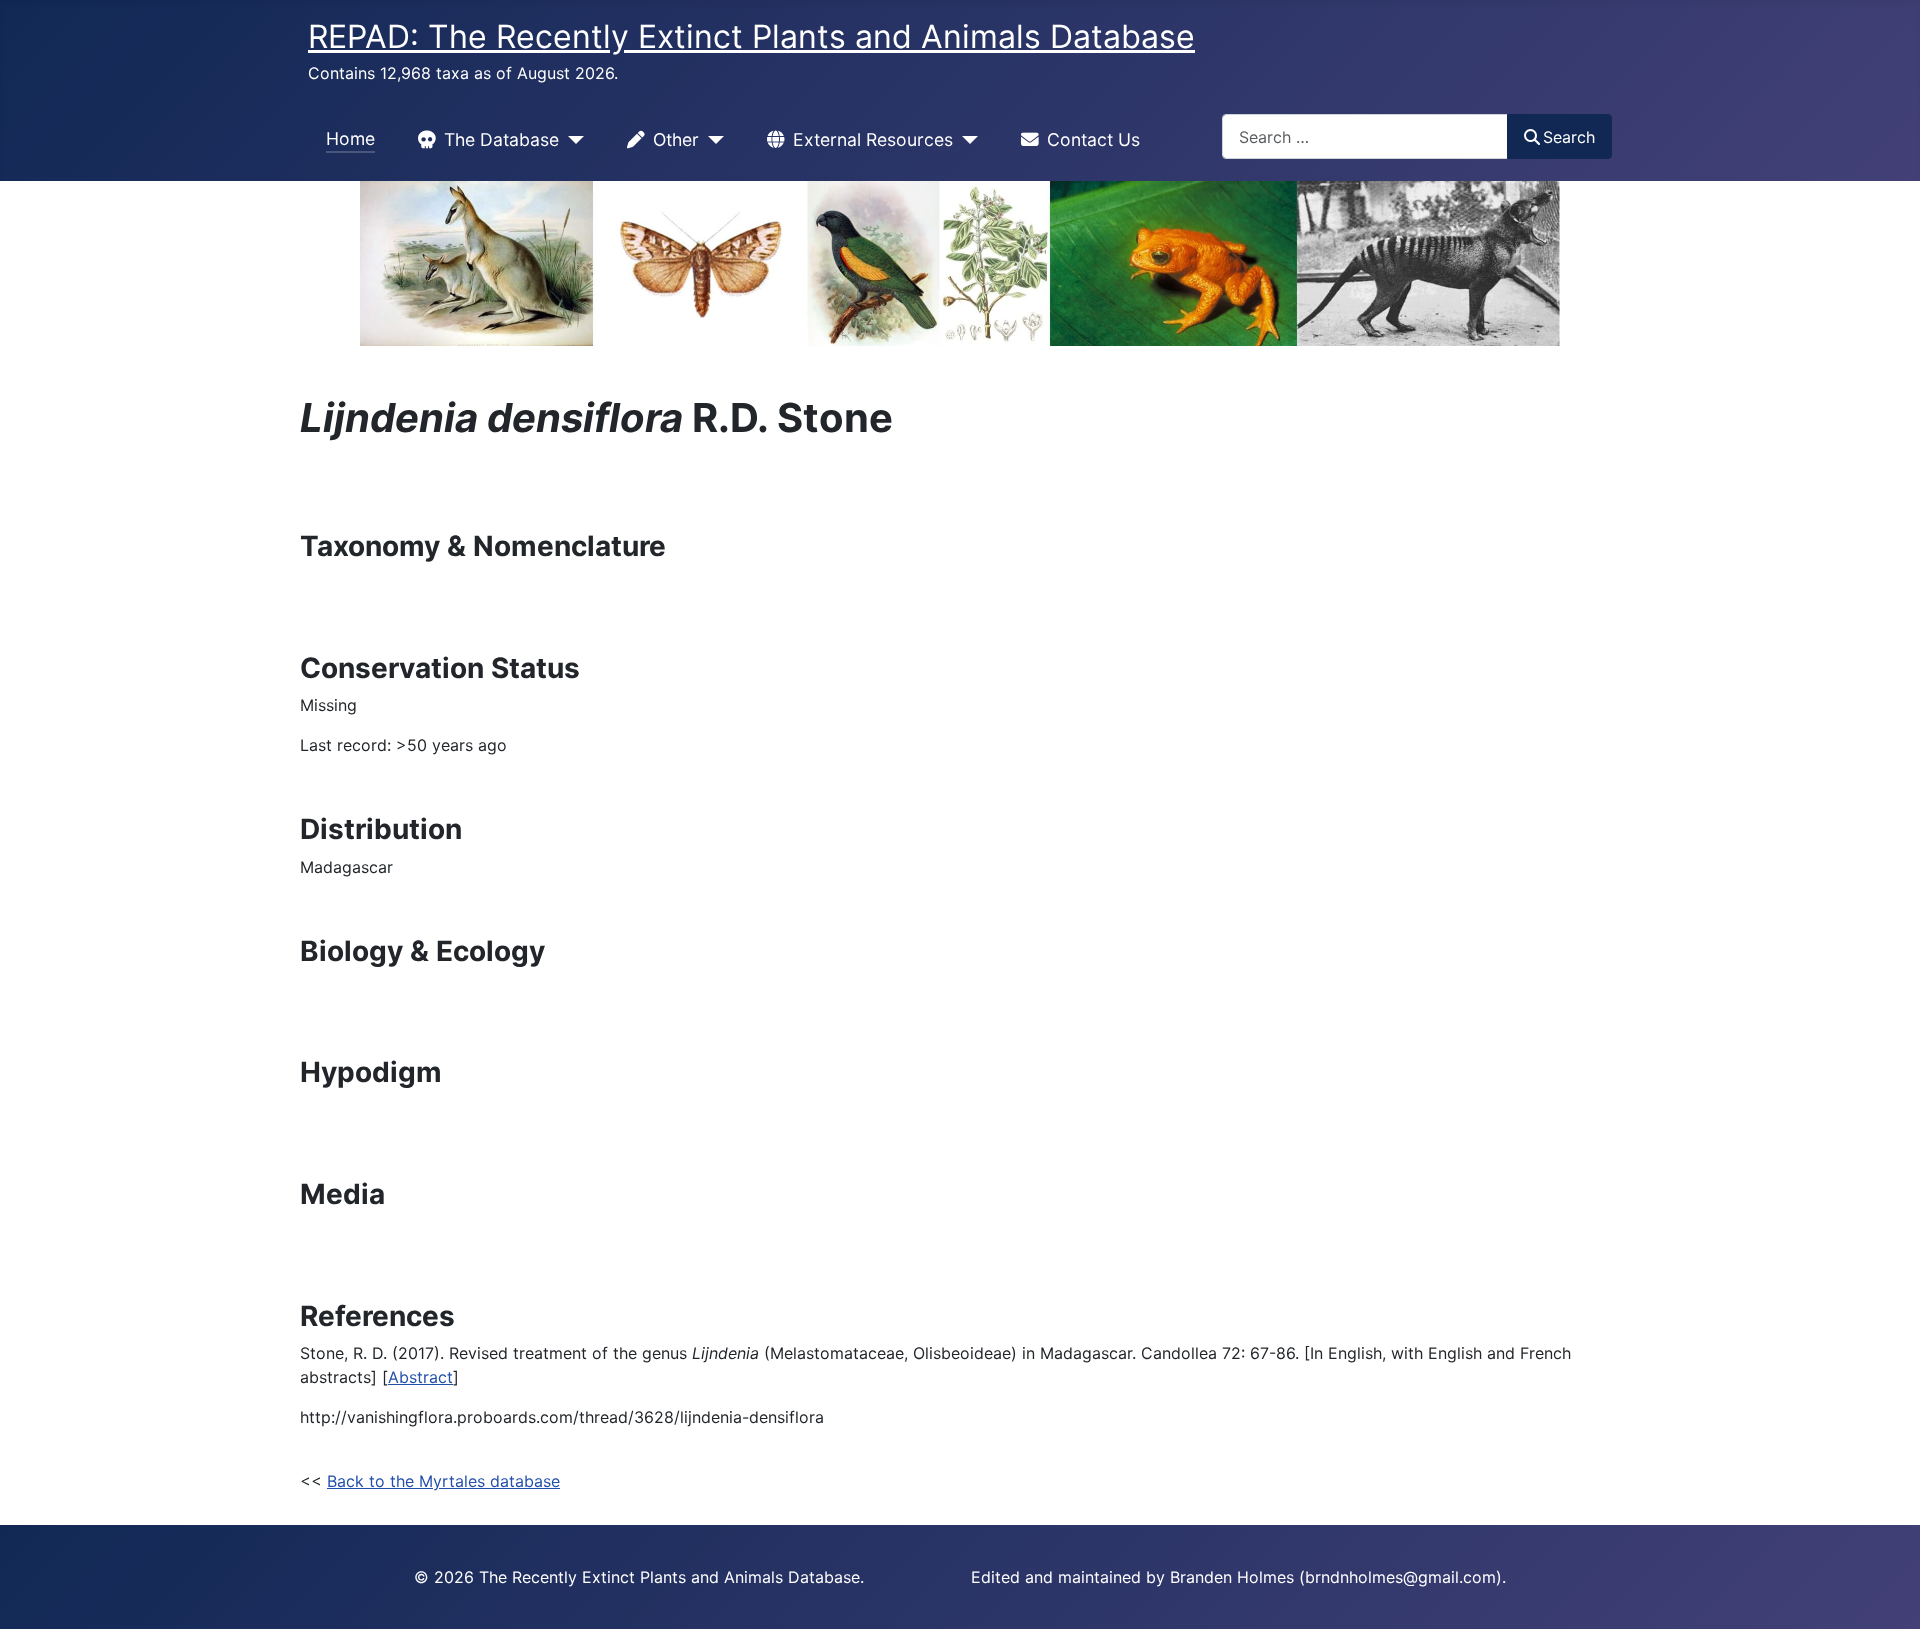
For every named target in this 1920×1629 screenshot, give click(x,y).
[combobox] (1365, 136)
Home (350, 138)
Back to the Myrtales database (443, 1481)
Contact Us (1093, 139)
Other (676, 139)
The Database (501, 139)
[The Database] (571, 140)
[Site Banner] (960, 263)
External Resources (873, 139)
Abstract (420, 1377)
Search (1569, 137)
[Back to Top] (1885, 1592)
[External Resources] (965, 140)
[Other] (711, 140)
